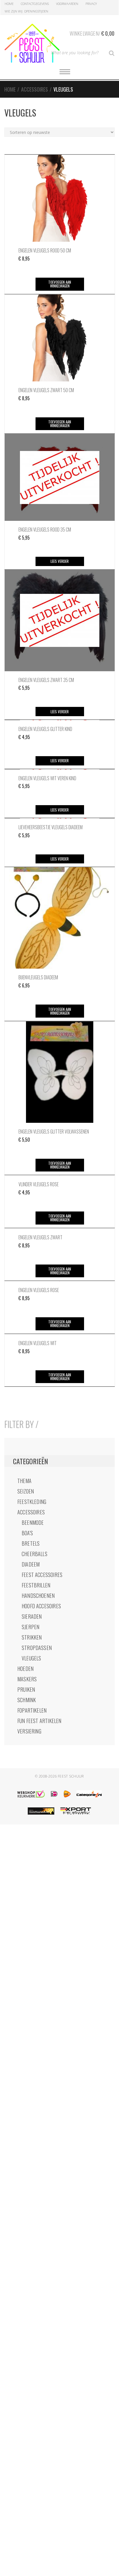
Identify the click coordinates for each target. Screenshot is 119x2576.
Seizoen (26, 1491)
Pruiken (26, 1689)
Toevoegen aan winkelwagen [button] (60, 284)
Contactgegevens (35, 4)
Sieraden (32, 1616)
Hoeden (25, 1669)
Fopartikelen (32, 1710)
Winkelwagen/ (92, 33)
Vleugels (31, 1658)
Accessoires (35, 89)
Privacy (91, 4)
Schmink (27, 1700)
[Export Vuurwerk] (76, 1811)
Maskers (27, 1679)
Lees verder (60, 561)
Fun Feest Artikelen (39, 1721)
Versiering (29, 1731)
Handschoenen (38, 1596)
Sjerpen (30, 1627)
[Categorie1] (89, 1794)
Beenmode (33, 1522)
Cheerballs (35, 1554)
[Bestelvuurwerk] (41, 1811)
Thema (24, 1481)
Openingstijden (36, 11)
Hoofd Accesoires (41, 1606)
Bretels (31, 1543)
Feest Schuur (71, 1776)
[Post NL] (67, 1794)
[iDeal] (54, 1794)
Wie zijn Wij (14, 11)
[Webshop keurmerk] (31, 1794)
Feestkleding (32, 1502)
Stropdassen (37, 1648)
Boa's (27, 1533)
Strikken (32, 1637)
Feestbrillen (36, 1585)
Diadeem (31, 1564)
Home (9, 4)
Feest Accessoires (42, 1575)
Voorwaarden (67, 4)
